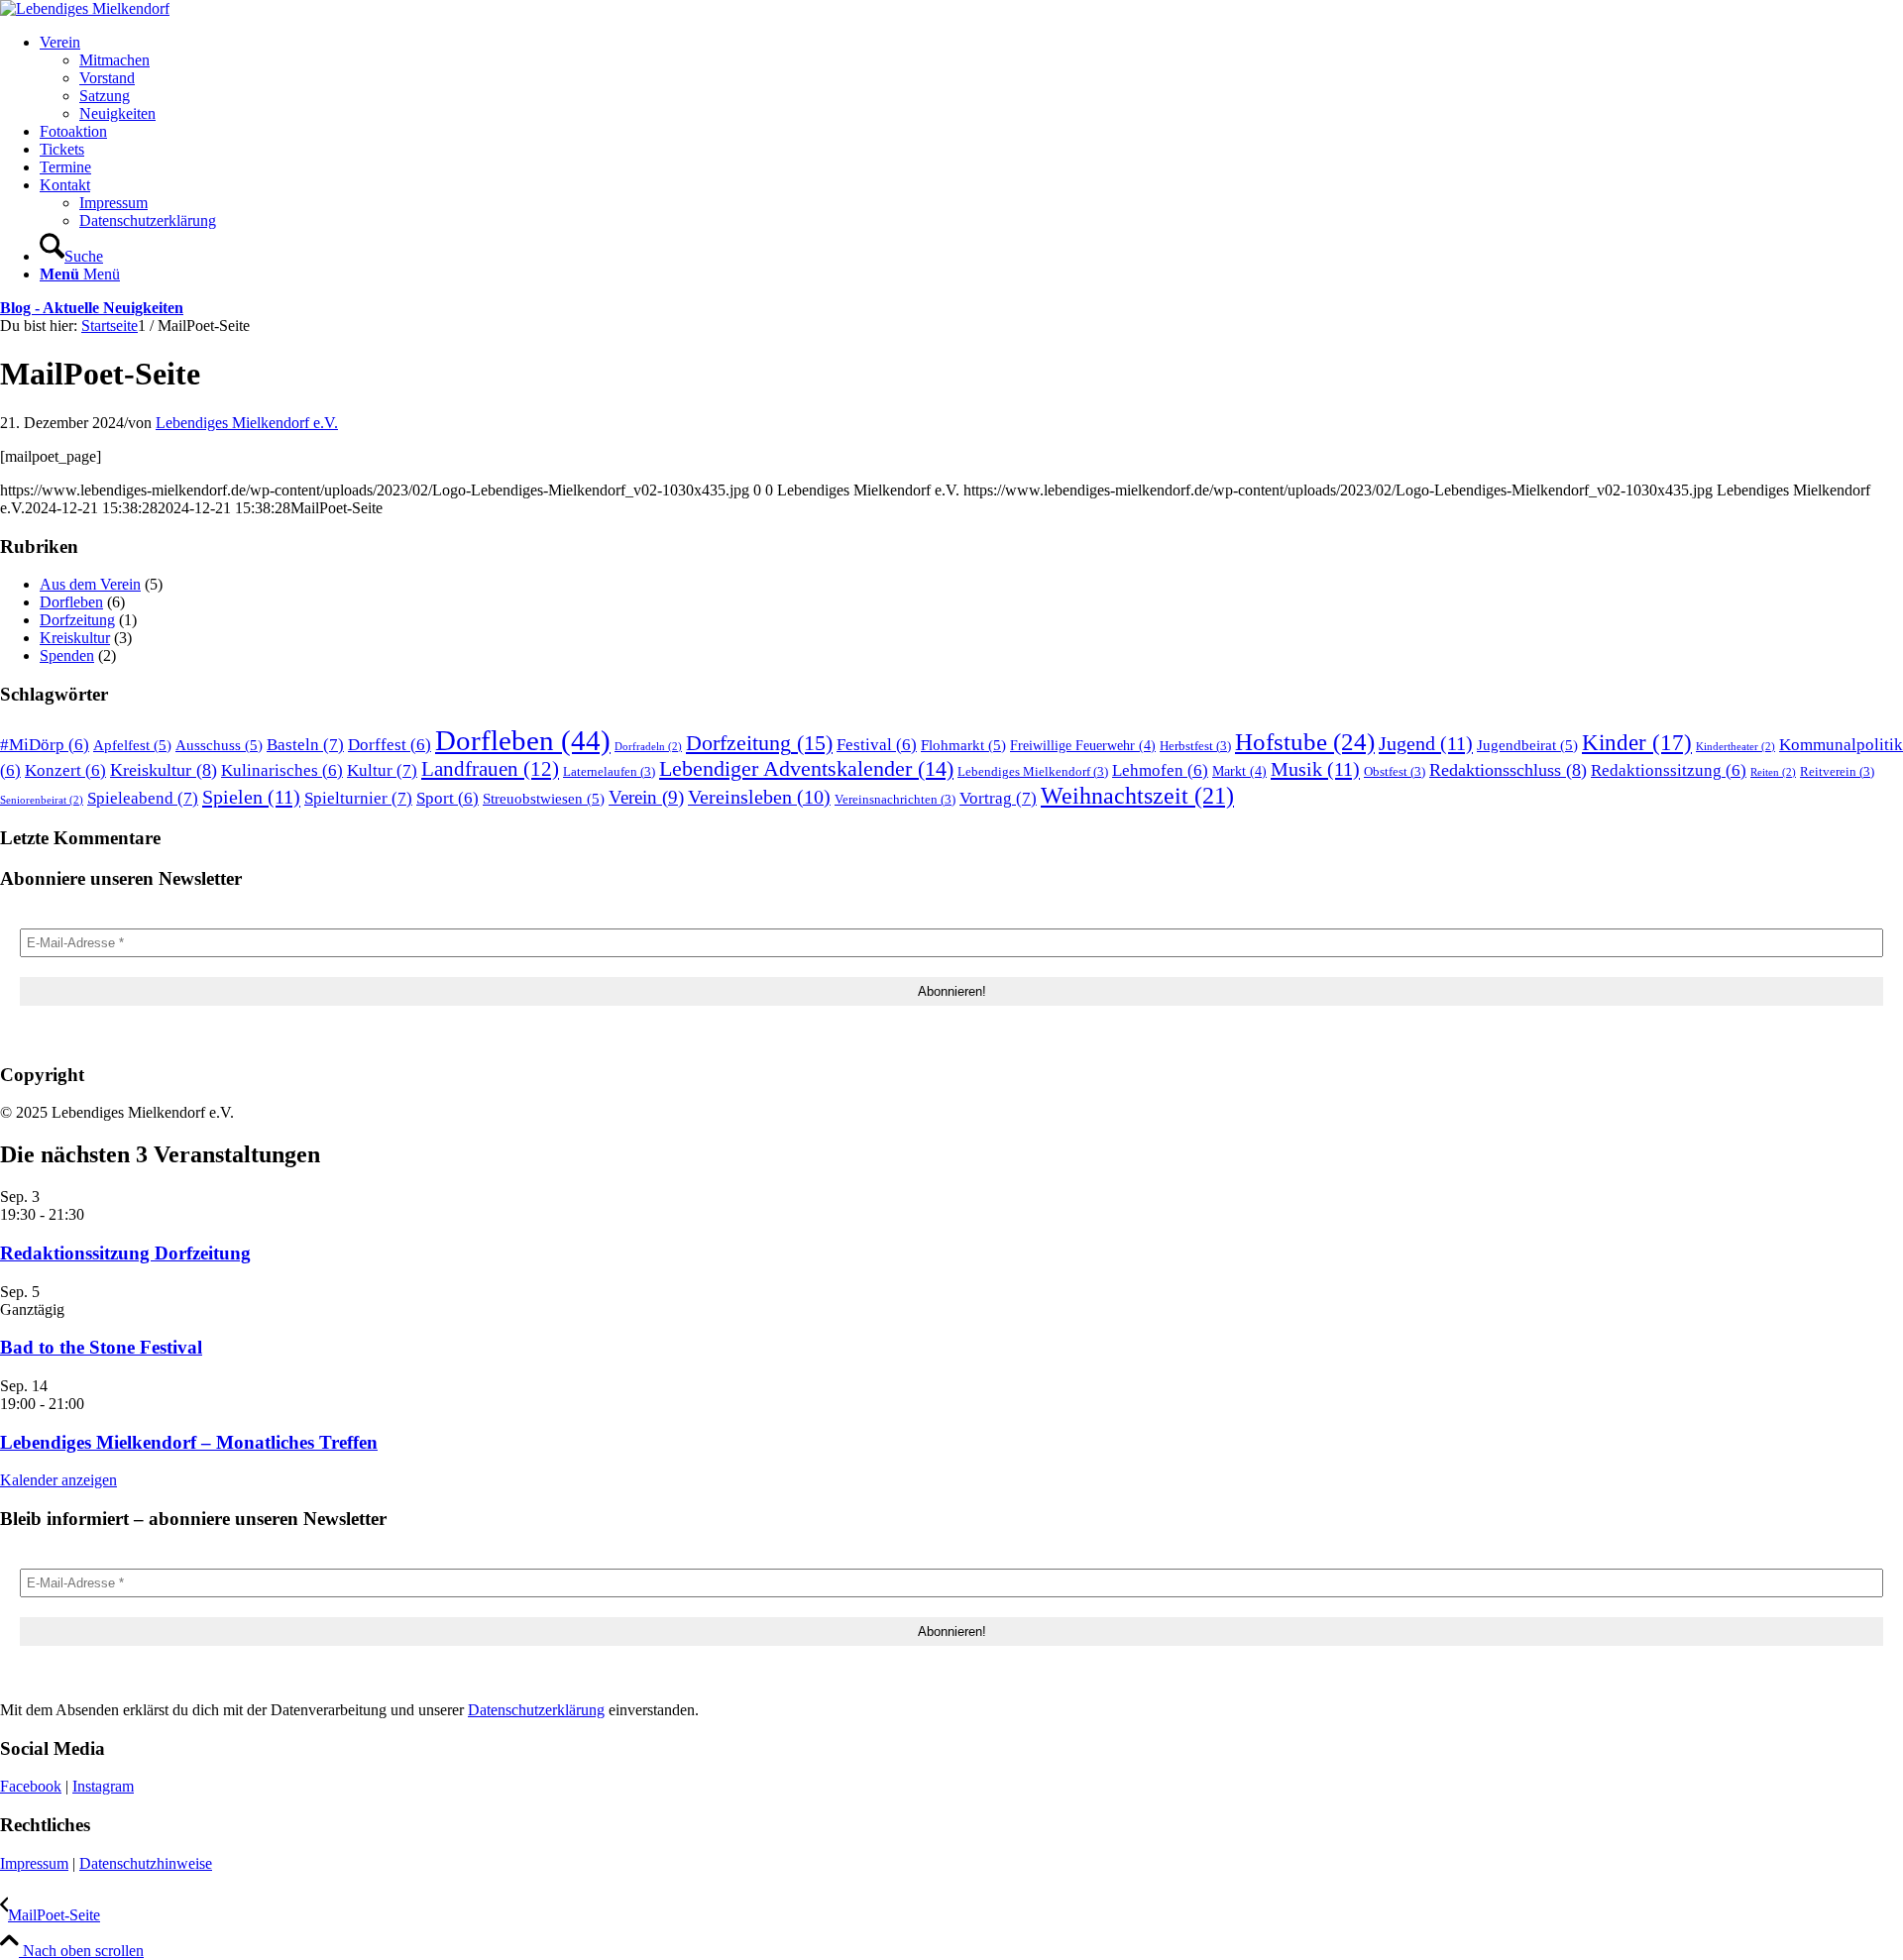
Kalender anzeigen (58, 1480)
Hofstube (1305, 741)
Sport (448, 798)
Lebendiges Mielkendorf (1033, 772)
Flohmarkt (963, 745)
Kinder (1637, 742)
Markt (1239, 771)
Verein (646, 797)
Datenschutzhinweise (146, 1863)
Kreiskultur (75, 638)
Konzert (65, 770)
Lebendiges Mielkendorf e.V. (247, 423)
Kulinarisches (282, 770)
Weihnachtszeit (1137, 795)
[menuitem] (971, 78)
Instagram (103, 1786)
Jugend (1426, 743)
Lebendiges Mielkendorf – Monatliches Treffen (189, 1442)
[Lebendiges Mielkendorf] (85, 8)
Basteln (305, 745)
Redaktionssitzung (1669, 770)
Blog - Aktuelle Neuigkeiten (92, 308)
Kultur (382, 770)
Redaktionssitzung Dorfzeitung (125, 1253)
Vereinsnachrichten (895, 800)
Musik (1315, 769)
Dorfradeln (648, 747)
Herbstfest (1195, 746)
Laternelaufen (609, 772)
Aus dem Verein (90, 584)
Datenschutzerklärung (536, 1710)
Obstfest (1395, 772)
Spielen (251, 797)
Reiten (1773, 772)
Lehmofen (1160, 770)
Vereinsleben (759, 797)
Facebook (31, 1786)
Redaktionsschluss (1508, 770)
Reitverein (1837, 772)
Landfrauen (490, 769)
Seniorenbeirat (42, 800)
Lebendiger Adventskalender (806, 769)
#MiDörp (45, 745)
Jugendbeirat (1527, 745)
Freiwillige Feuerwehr (1083, 745)
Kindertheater (1735, 747)
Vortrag (998, 798)
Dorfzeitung (77, 620)
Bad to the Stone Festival (101, 1347)
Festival (877, 745)
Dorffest (390, 745)
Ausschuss (219, 745)
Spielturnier (358, 798)
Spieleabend (143, 798)
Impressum (34, 1863)
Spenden (67, 655)
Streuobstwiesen (544, 798)
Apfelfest (132, 745)
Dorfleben (71, 602)
